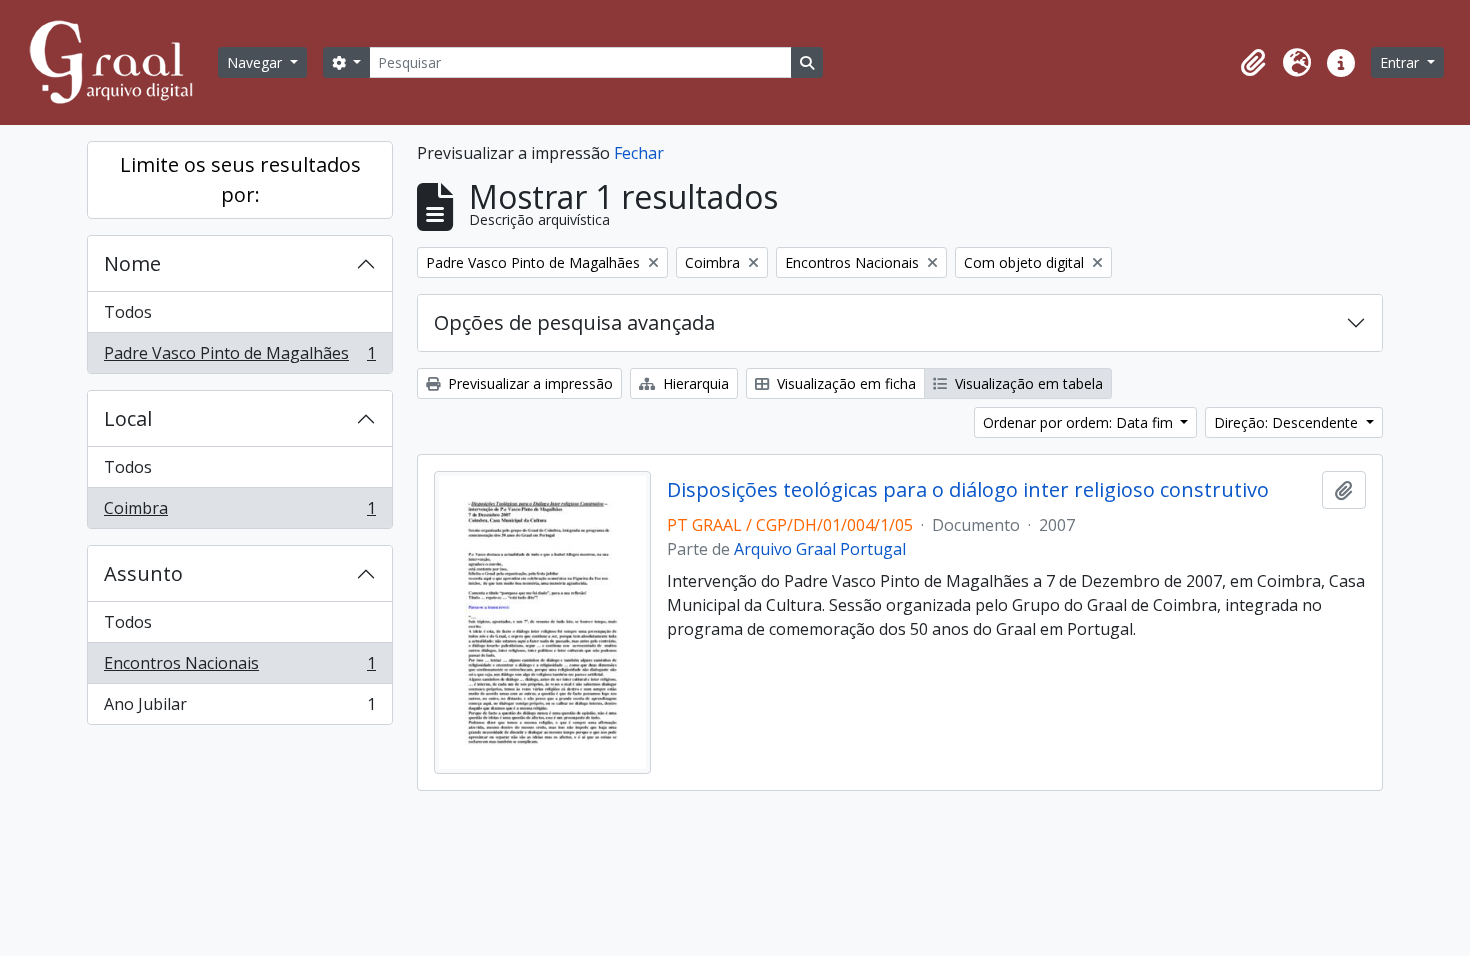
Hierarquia (694, 383)
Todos (128, 312)
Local (128, 418)
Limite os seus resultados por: (240, 179)
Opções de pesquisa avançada (574, 322)
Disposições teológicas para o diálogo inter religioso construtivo (968, 490)
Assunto (143, 573)
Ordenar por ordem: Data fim (1080, 422)
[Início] (120, 62)
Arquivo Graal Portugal (820, 549)
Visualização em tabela (1027, 383)
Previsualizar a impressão (528, 383)
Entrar (1401, 62)
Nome (132, 263)
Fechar (639, 153)
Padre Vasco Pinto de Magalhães (239, 357)
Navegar (256, 62)
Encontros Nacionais (239, 668)
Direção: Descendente (1288, 422)
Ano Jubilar (239, 708)
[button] (1253, 63)
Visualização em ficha (844, 383)
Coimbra (239, 512)
